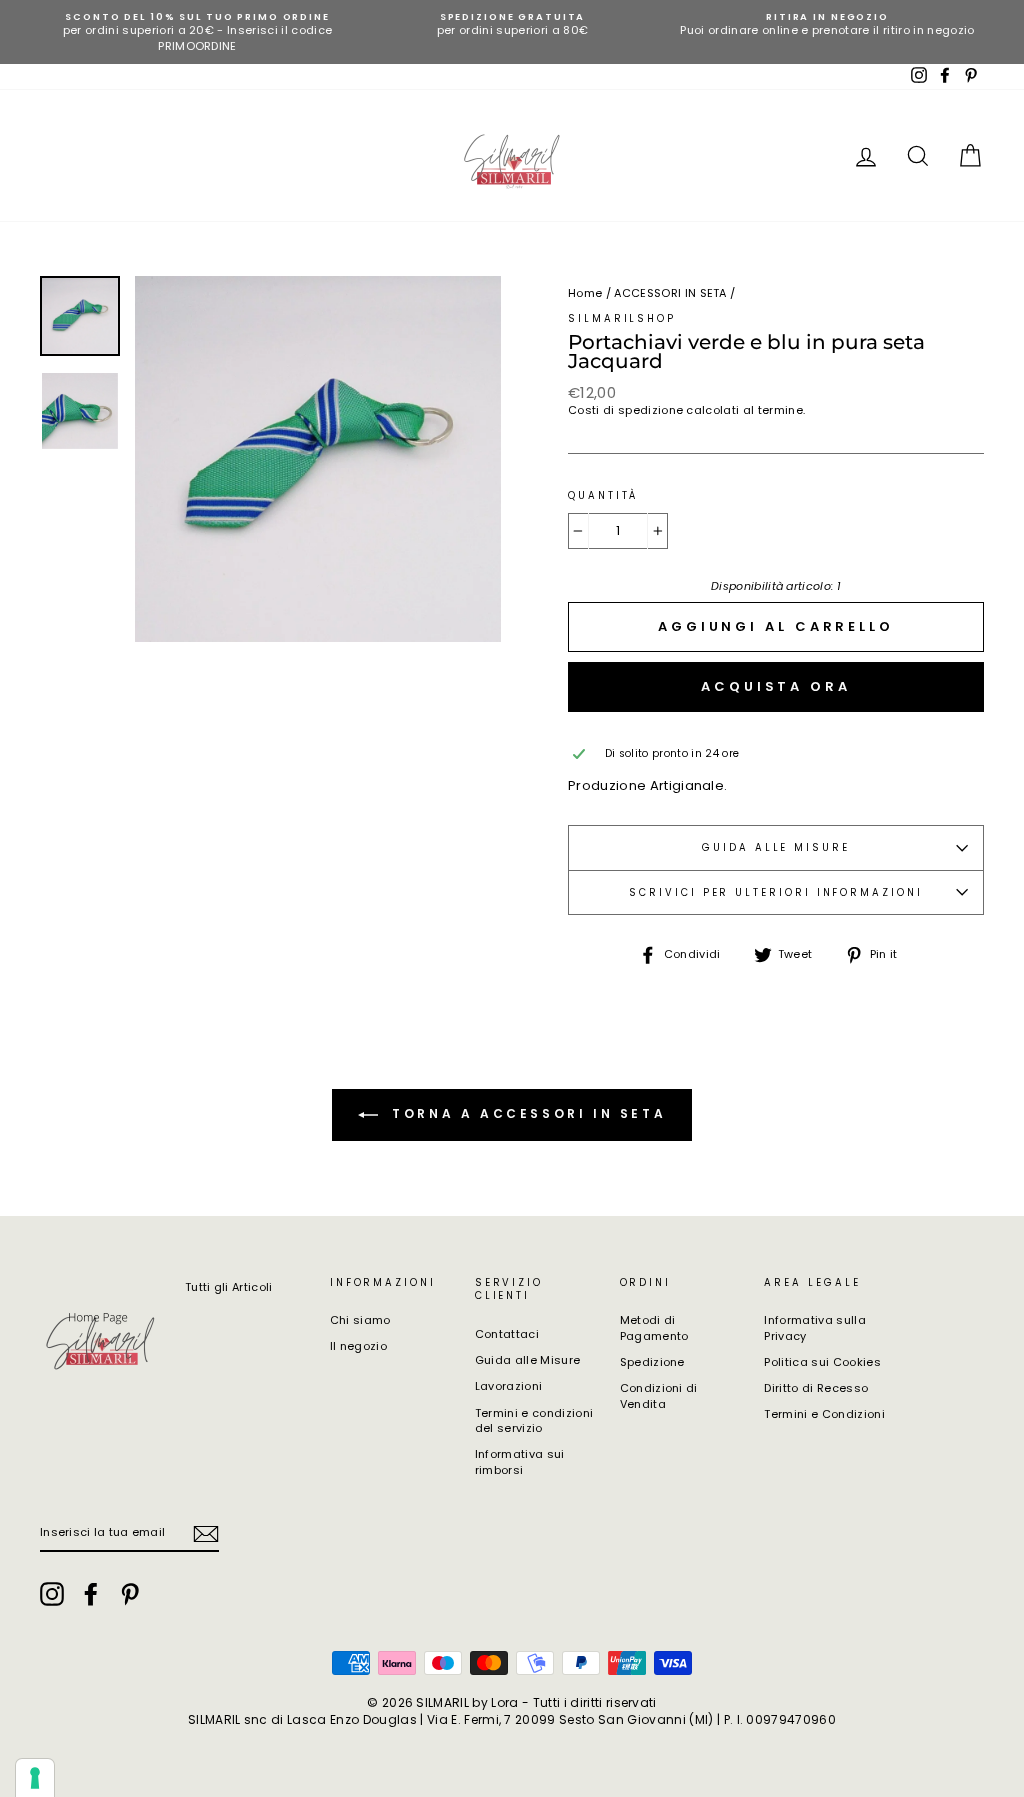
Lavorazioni (509, 1386)
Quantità (603, 495)
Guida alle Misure (528, 1360)
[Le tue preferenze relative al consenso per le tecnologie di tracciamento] (35, 1778)
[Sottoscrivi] (206, 1534)
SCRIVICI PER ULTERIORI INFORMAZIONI (775, 892)
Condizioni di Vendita (659, 1395)
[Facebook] (91, 1594)
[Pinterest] (130, 1594)
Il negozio (358, 1346)
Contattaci (507, 1334)
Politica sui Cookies (822, 1362)
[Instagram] (52, 1594)
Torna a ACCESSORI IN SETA (526, 1113)
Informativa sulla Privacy (815, 1327)
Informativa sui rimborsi (520, 1461)
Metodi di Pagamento (654, 1327)
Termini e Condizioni (824, 1414)
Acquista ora (776, 686)
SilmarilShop (622, 318)
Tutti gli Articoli (229, 1287)
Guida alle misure (776, 847)
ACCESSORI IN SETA (670, 293)
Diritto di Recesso (816, 1388)
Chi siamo (360, 1320)
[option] (197, 32)
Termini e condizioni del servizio (534, 1420)
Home (585, 293)
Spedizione (652, 1362)
